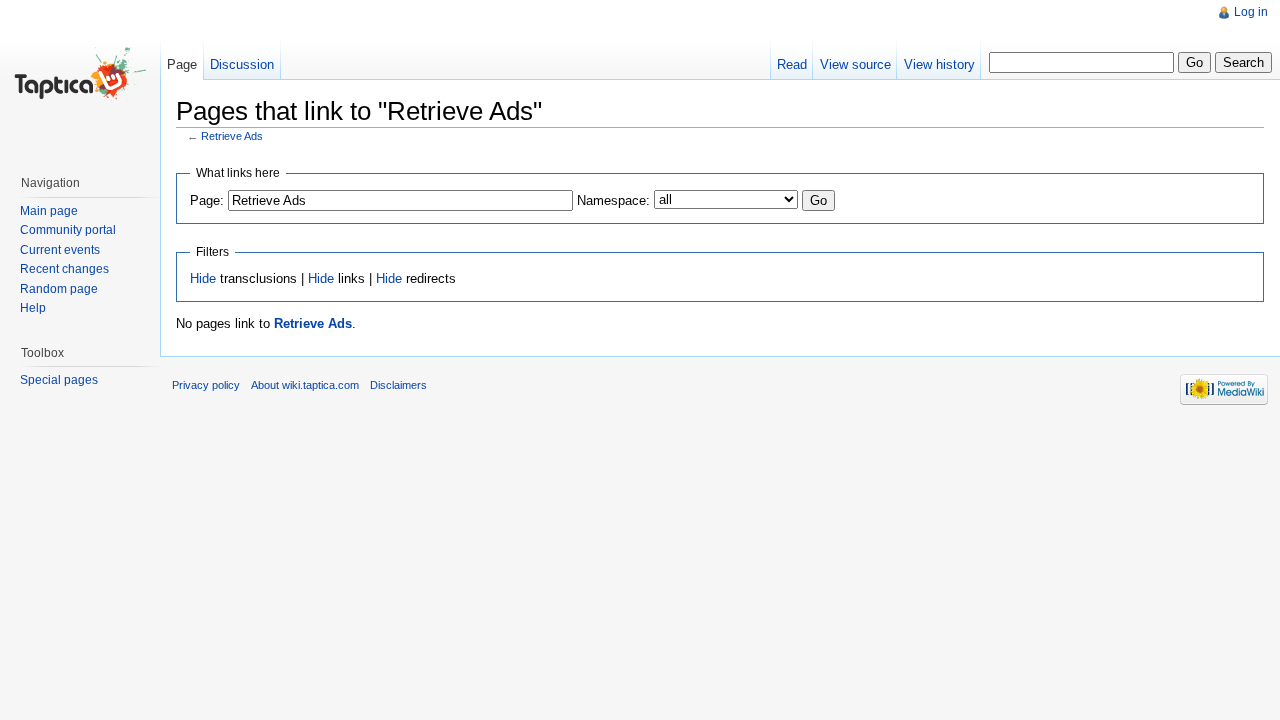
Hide (203, 278)
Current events (60, 250)
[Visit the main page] (80, 80)
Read (792, 64)
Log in (1251, 12)
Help (33, 308)
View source (855, 64)
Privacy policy (206, 385)
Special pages (59, 380)
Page (182, 64)
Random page (59, 289)
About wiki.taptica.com (305, 385)
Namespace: (613, 200)
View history (939, 64)
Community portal (68, 230)
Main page (49, 211)
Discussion (242, 64)
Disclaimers (398, 385)
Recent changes (64, 269)
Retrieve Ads (232, 136)
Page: (207, 200)
